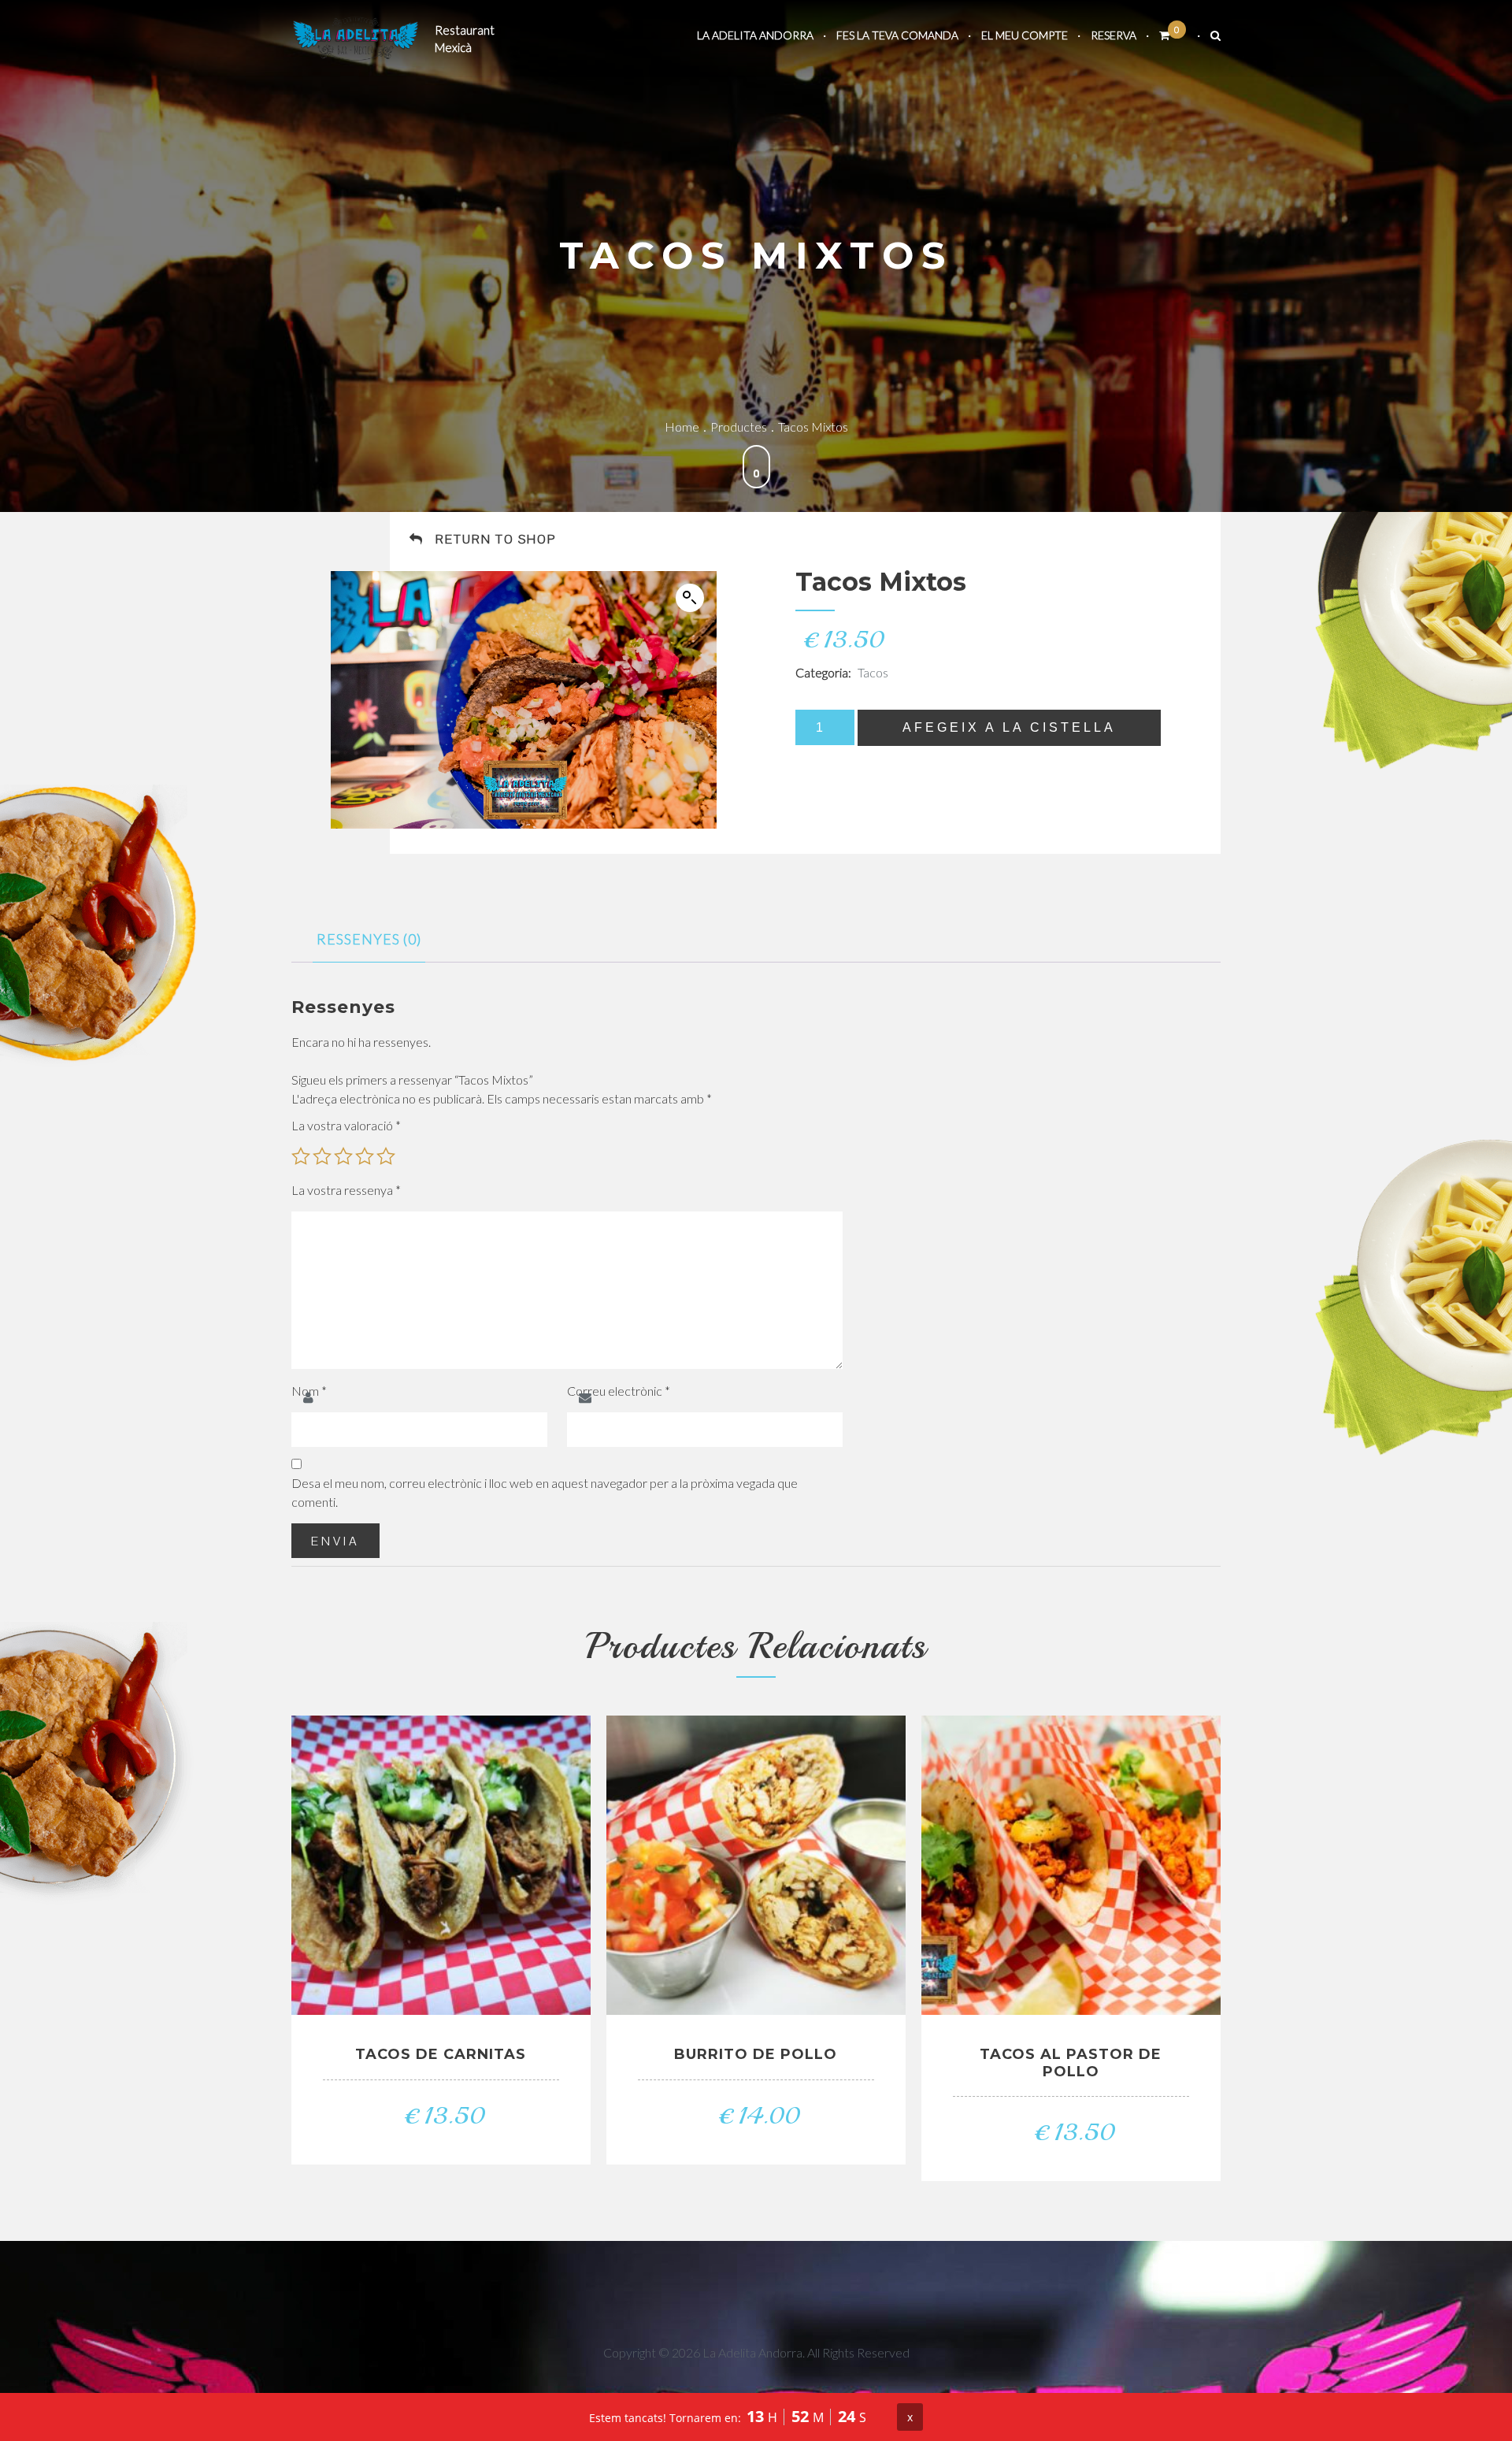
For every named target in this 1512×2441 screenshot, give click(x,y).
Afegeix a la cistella (1009, 727)
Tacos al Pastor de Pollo (1071, 2063)
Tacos (873, 672)
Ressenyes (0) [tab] (369, 939)
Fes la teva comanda (897, 35)
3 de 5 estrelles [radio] (343, 1156)
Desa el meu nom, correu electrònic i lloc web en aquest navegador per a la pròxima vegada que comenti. (545, 1492)
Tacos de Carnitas (441, 2054)
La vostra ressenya (346, 1190)
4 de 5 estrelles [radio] (365, 1156)
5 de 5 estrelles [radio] (386, 1156)
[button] (690, 598)
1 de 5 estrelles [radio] (301, 1156)
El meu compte (1025, 35)
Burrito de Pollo (756, 2054)
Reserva (1114, 35)
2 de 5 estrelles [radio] (322, 1156)
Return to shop (496, 539)
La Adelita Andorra (755, 35)
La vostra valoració (346, 1125)
